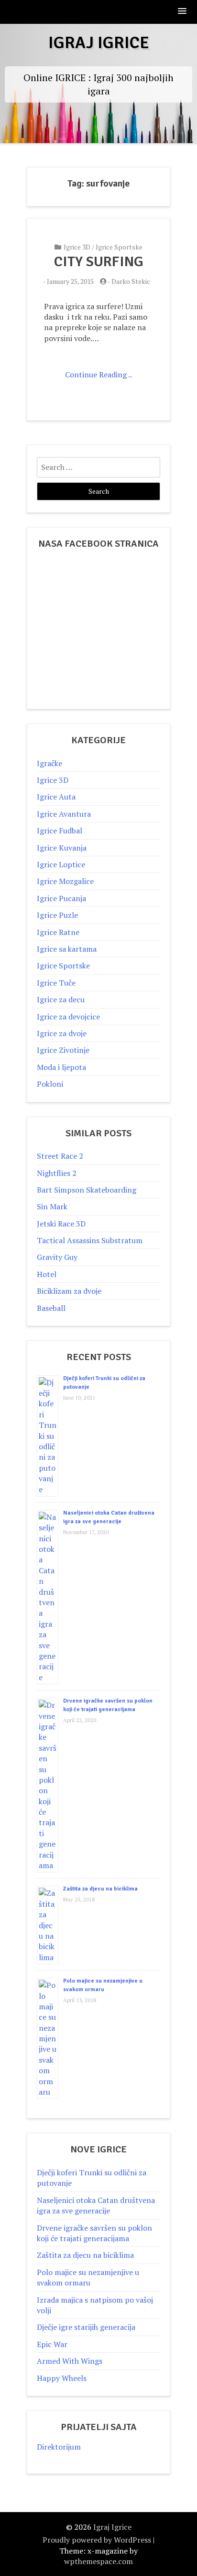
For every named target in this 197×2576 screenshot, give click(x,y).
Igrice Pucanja (61, 898)
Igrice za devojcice (68, 1017)
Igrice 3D (77, 247)
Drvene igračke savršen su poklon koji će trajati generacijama (94, 2233)
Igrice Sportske (119, 247)
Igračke (49, 763)
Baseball (51, 1308)
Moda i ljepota (61, 1067)
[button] (183, 12)
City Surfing (99, 262)
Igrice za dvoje (62, 1033)
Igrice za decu (61, 999)
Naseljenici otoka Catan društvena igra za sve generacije (96, 2205)
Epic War (52, 2344)
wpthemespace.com (98, 2561)
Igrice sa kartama (67, 949)
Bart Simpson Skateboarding (87, 1190)
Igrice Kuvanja (62, 848)
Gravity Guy (57, 1257)
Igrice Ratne (58, 932)
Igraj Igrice (99, 43)
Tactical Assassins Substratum (90, 1240)
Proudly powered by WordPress (97, 2540)
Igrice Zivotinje (63, 1050)
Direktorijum (59, 2447)
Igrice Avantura (64, 814)
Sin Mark (52, 1206)
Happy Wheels (62, 2378)
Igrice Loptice (61, 864)
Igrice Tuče (56, 983)
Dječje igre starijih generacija (86, 2327)
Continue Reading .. (98, 374)
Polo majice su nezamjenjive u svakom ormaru (88, 2277)
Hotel (47, 1274)
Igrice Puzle (57, 915)
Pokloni (50, 1084)
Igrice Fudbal (60, 831)
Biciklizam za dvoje (69, 1291)
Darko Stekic (131, 281)
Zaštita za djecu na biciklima (100, 1889)
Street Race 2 (60, 1156)
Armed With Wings (70, 2361)
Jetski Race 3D (61, 1224)
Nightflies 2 (57, 1173)
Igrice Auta (56, 797)
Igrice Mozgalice (65, 881)
